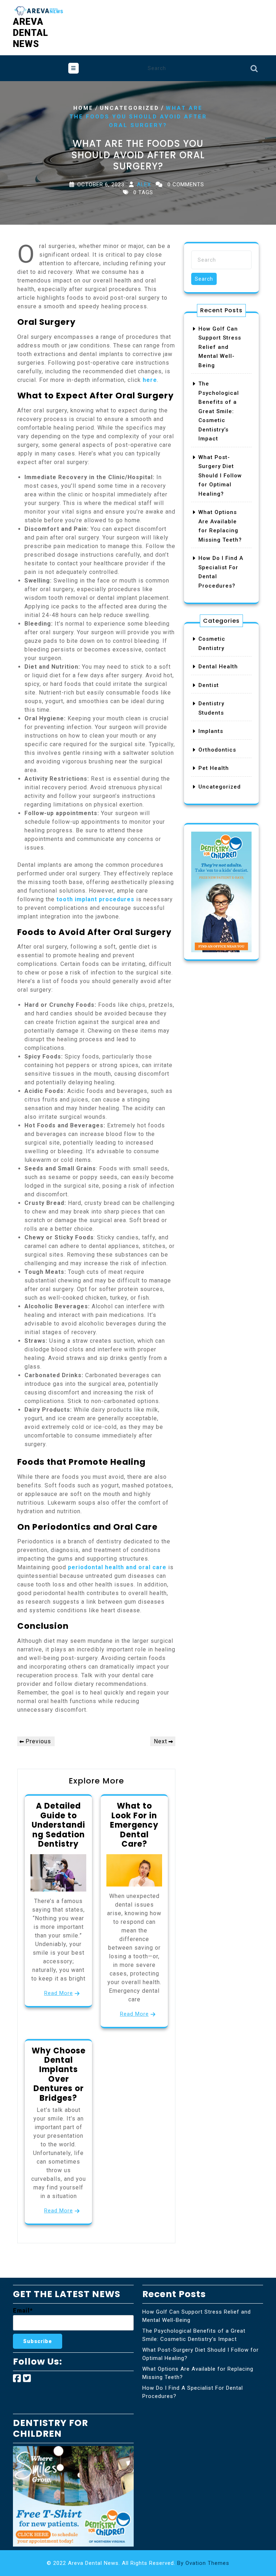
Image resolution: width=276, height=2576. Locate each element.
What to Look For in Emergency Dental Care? (134, 1825)
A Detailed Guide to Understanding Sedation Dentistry (58, 1825)
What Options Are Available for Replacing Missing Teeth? (198, 2373)
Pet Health (214, 768)
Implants (211, 731)
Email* (23, 2311)
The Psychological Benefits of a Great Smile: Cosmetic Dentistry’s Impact (219, 411)
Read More (59, 1993)
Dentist (209, 685)
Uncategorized (130, 108)
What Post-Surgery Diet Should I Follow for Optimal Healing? (220, 476)
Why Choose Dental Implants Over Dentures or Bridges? (59, 2074)
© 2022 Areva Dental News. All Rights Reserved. (138, 2563)
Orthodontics (217, 750)
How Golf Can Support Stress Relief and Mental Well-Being (220, 347)
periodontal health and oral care (117, 1567)
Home (83, 108)
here (150, 380)
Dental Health (218, 667)
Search (254, 70)
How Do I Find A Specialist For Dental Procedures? (193, 2392)
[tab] (73, 68)
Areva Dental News (31, 33)
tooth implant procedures (95, 899)
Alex (144, 184)
